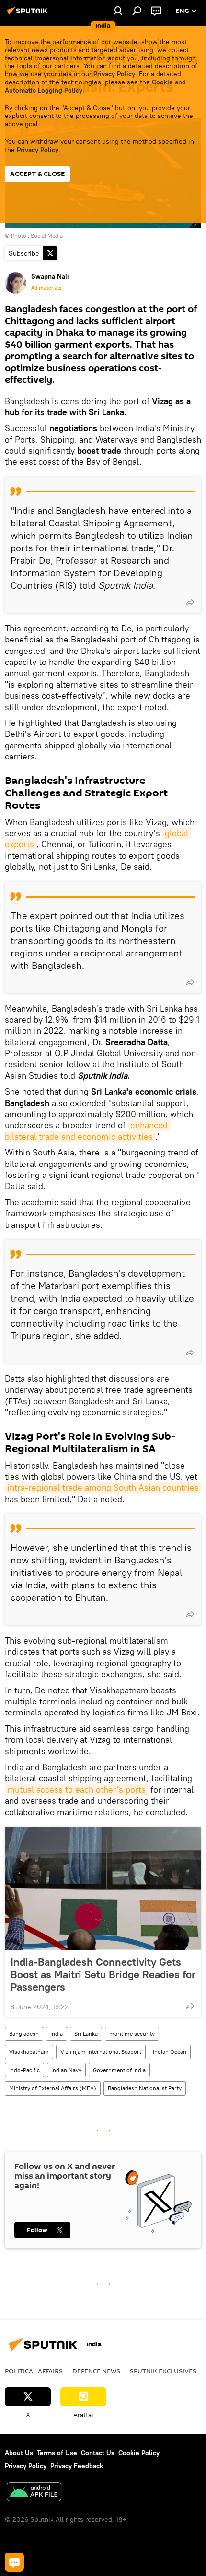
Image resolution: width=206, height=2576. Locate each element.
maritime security (132, 2034)
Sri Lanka (86, 2034)
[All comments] (14, 2562)
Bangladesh (24, 2034)
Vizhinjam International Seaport (101, 2052)
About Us (19, 2453)
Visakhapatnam (29, 2052)
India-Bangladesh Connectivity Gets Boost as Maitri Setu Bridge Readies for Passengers (103, 1974)
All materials (46, 288)
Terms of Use (57, 2453)
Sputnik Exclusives (163, 2371)
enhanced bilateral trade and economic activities (87, 1131)
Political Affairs (34, 2371)
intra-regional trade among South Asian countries (103, 1487)
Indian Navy (66, 2070)
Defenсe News (96, 2371)
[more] (190, 602)
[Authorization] (118, 11)
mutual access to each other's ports (76, 1789)
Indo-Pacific (24, 2070)
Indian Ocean (170, 2052)
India (57, 2034)
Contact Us (98, 2453)
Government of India (119, 2070)
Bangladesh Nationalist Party (145, 2088)
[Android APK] (34, 2493)
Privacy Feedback (77, 2466)
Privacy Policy (114, 74)
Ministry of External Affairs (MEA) (53, 2088)
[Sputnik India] (29, 14)
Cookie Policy (139, 2453)
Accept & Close (37, 174)
